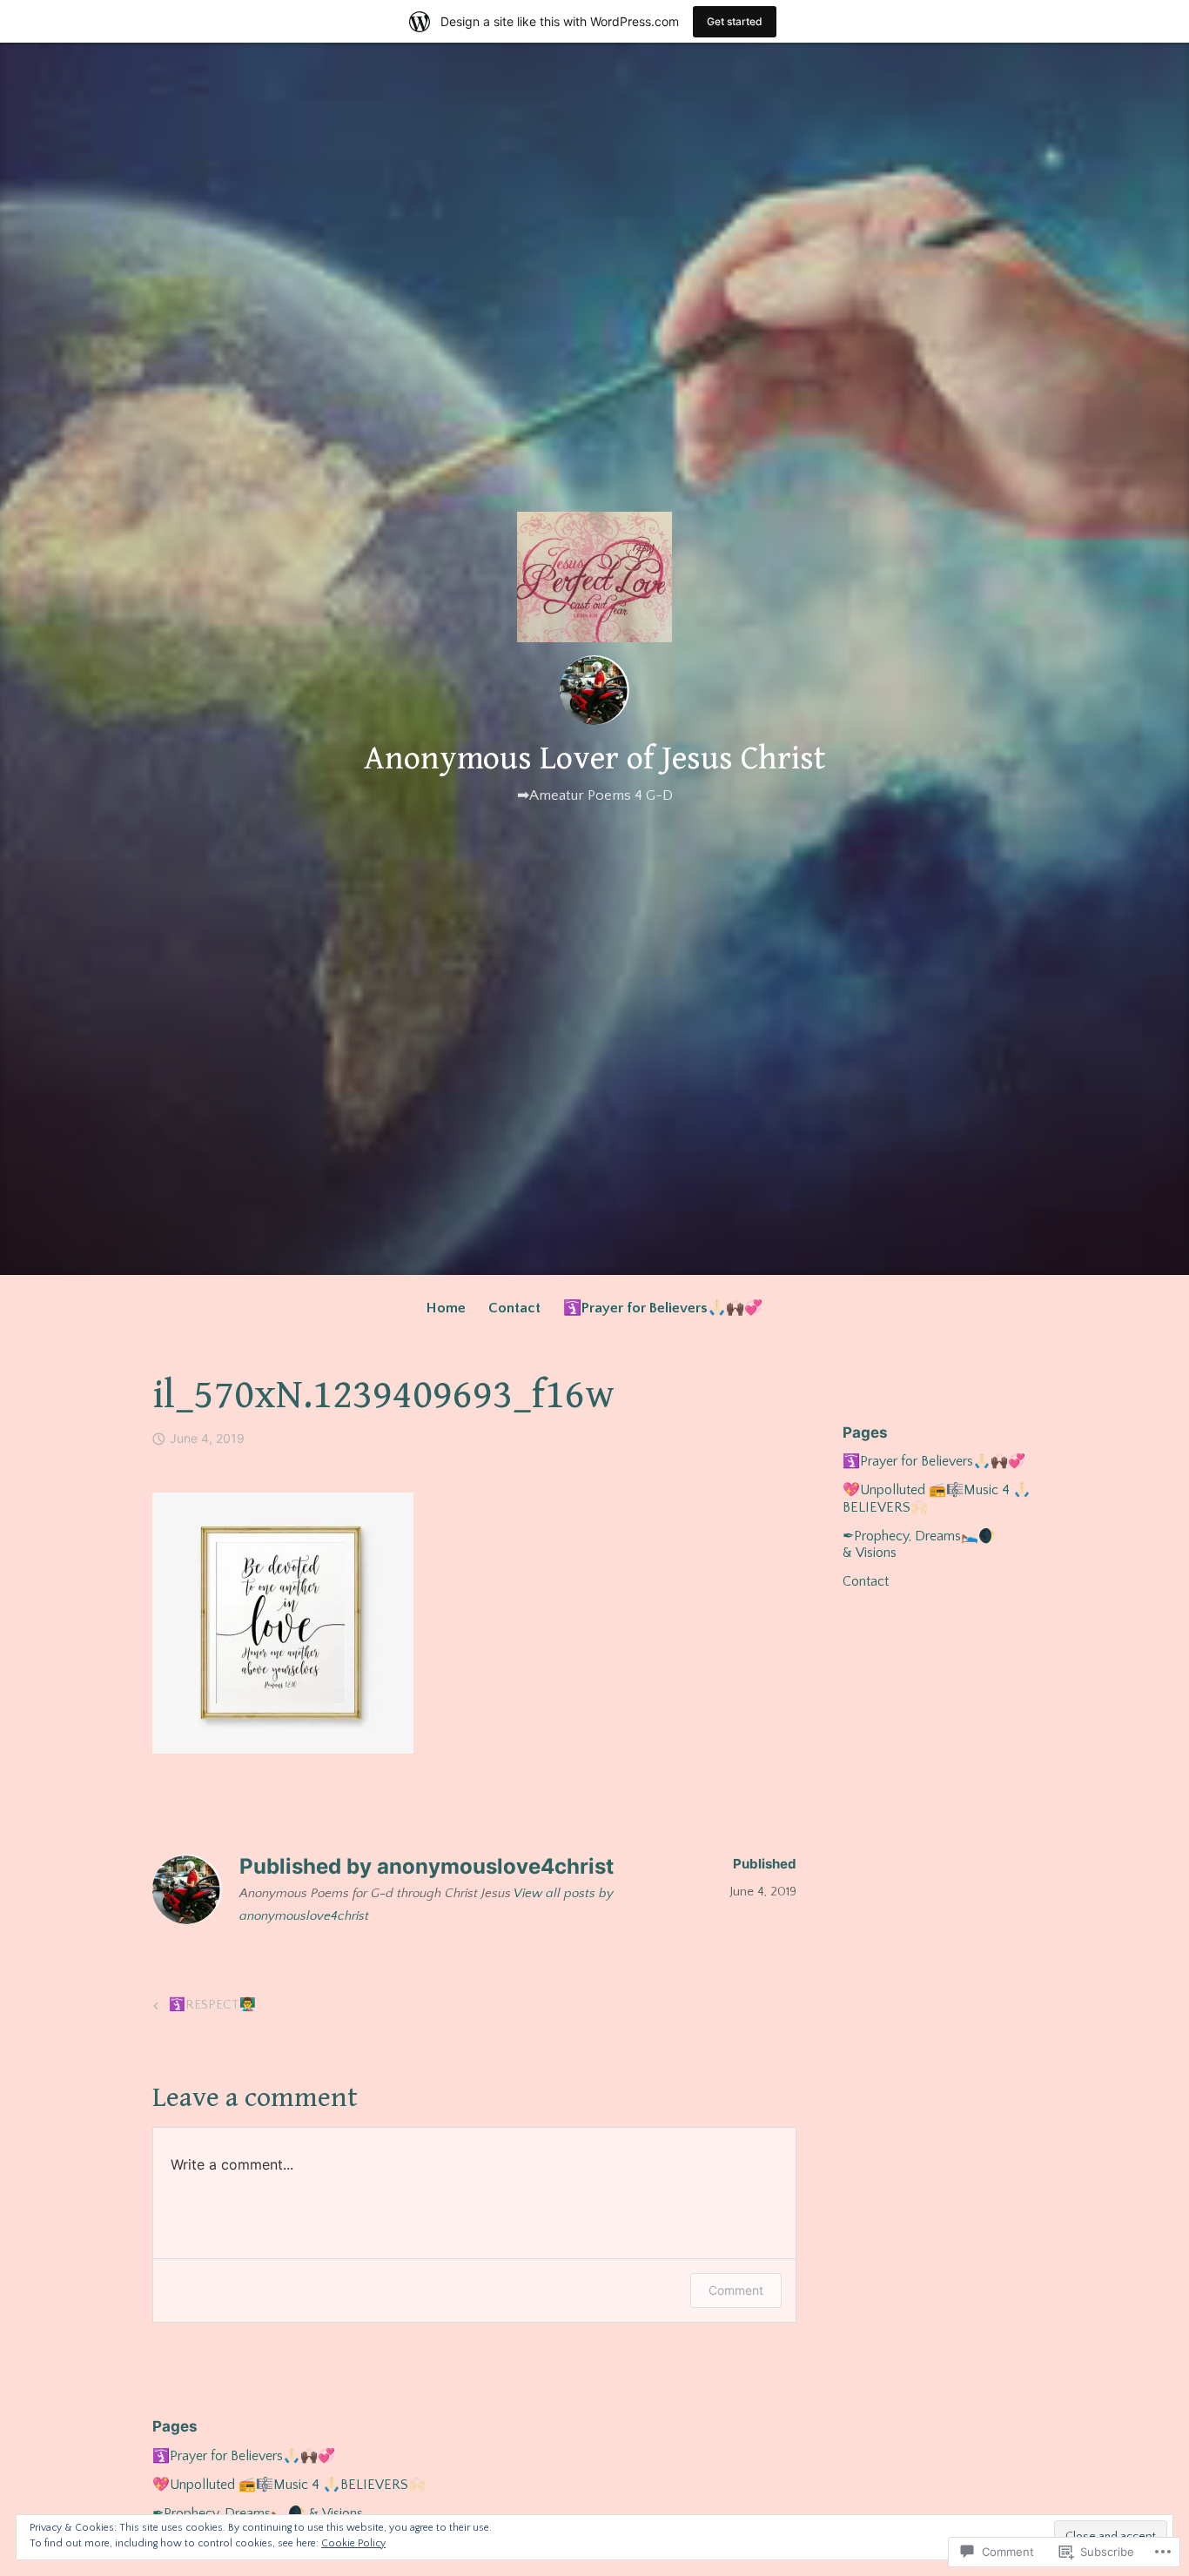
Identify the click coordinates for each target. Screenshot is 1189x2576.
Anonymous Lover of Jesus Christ (594, 759)
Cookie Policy (353, 2543)
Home (446, 1308)
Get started (735, 21)
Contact (514, 1308)
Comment (736, 2290)
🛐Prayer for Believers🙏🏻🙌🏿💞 (663, 1308)
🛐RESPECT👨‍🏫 (202, 2008)
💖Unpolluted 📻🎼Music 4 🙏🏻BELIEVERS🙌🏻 (289, 2485)
